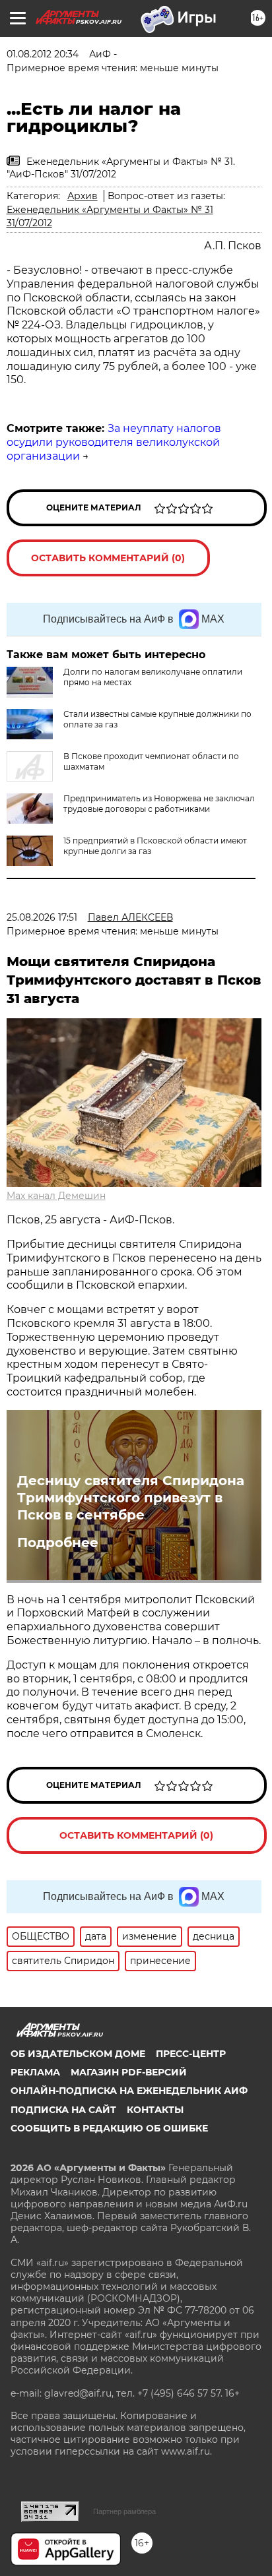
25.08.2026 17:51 (42, 917)
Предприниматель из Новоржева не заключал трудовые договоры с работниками (159, 804)
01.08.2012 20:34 (43, 54)
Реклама (35, 2072)
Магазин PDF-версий (129, 2072)
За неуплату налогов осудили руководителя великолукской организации (114, 442)
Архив (83, 196)
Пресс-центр (191, 2054)
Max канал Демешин (56, 1196)
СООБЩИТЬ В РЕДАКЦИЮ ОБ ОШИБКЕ (109, 2128)
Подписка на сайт (63, 2110)
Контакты (155, 2110)
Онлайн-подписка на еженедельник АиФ (129, 2091)
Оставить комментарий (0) (108, 558)
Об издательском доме (78, 2054)
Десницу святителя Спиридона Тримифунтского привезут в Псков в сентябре (131, 1498)
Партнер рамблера (124, 2511)
